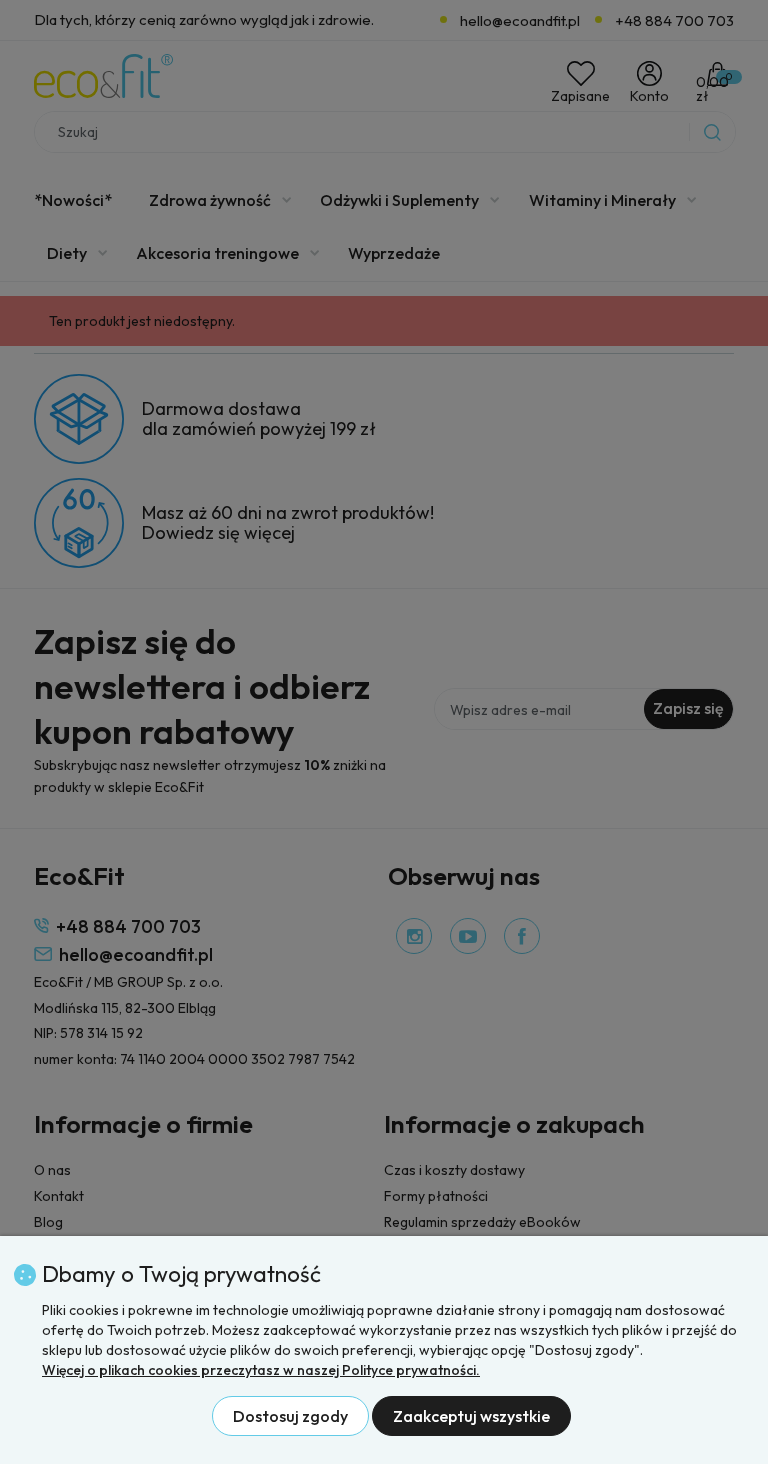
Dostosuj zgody (290, 1416)
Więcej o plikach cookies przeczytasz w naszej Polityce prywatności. (261, 1370)
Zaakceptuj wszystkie (471, 1416)
